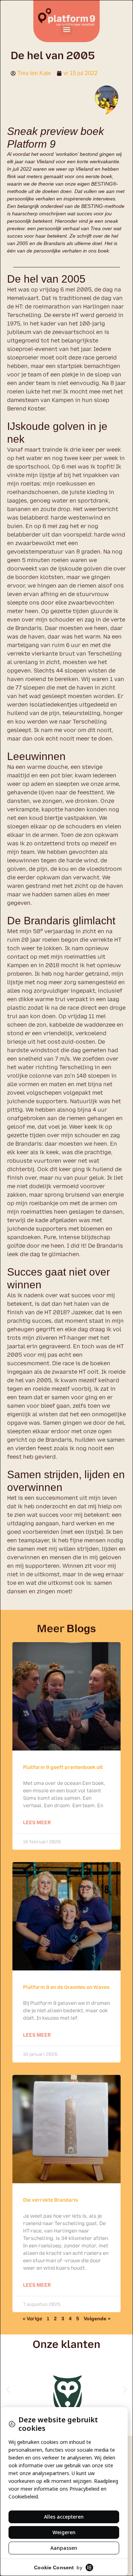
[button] (66, 29)
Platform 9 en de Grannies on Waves (66, 1987)
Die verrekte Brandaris (51, 2200)
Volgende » (97, 2319)
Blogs (81, 1629)
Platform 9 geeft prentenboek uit (63, 1767)
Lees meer (37, 1823)
